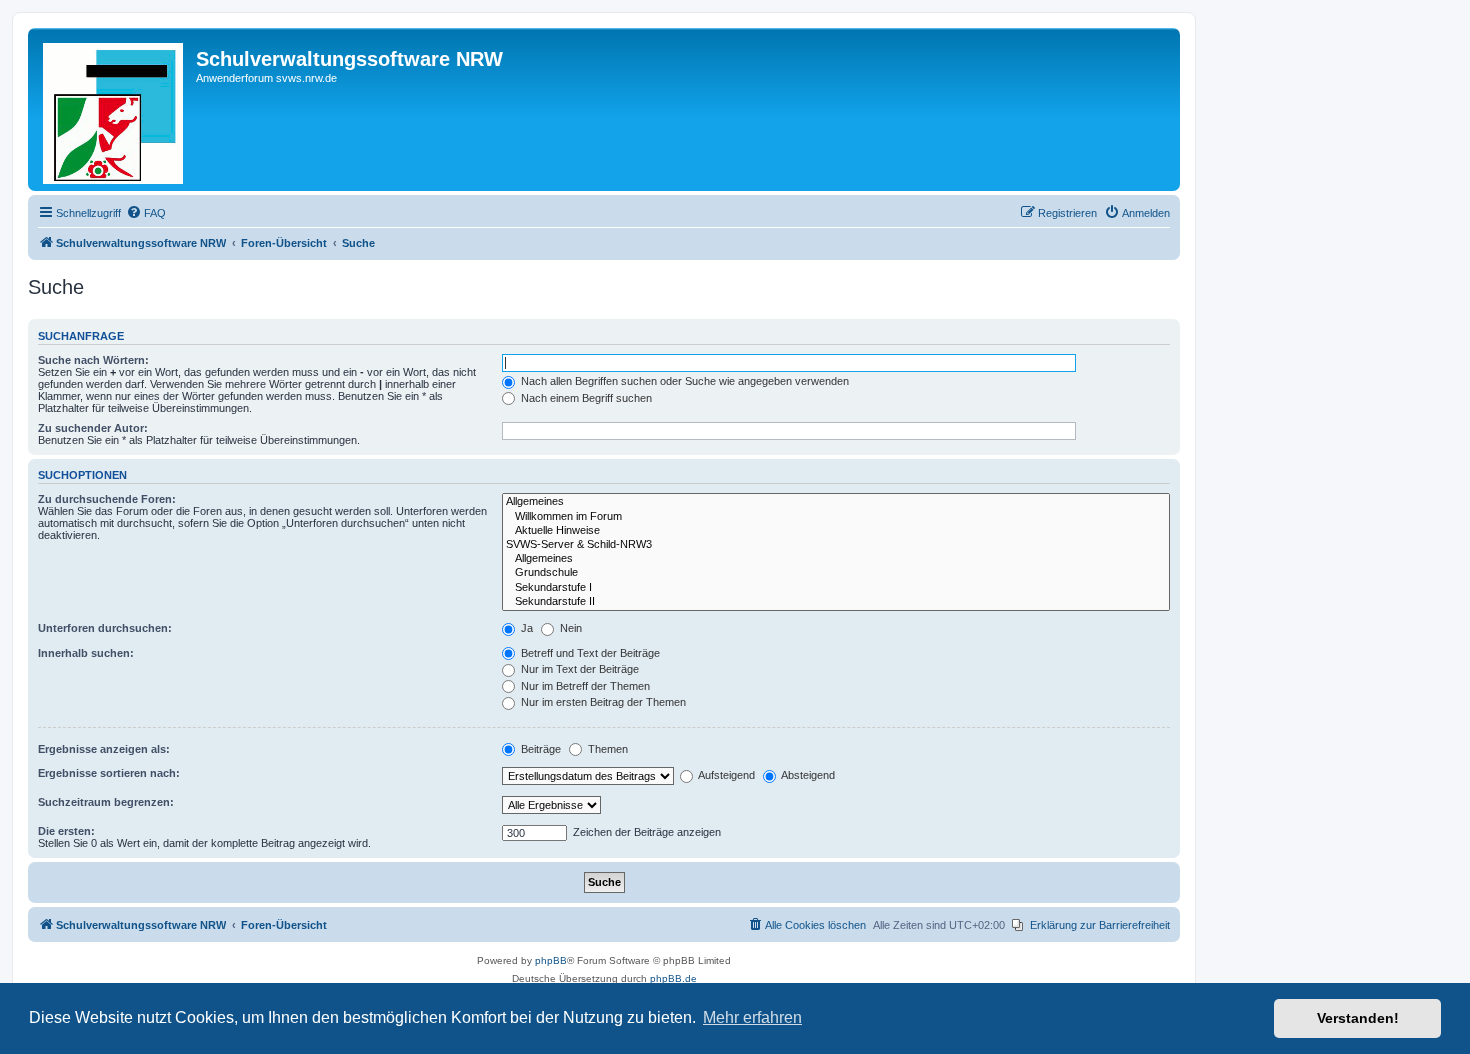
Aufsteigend (725, 775)
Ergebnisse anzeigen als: (104, 749)
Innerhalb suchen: (86, 653)
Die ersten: (66, 831)
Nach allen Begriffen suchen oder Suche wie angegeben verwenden (683, 381)
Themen (606, 749)
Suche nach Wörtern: (93, 360)
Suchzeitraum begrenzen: (106, 802)
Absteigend (807, 775)
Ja (525, 628)
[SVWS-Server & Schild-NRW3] (836, 545)
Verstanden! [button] (1358, 1018)
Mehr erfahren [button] (752, 1017)
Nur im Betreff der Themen (584, 686)
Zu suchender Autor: (93, 428)
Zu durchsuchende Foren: (107, 499)
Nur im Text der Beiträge (578, 669)
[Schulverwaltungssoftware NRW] (114, 109)
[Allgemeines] (836, 502)
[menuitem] (146, 213)
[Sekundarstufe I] (836, 588)
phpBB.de (673, 978)
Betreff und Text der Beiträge (589, 653)
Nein (569, 628)
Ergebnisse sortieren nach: (109, 773)
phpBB (551, 960)
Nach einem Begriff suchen (585, 398)
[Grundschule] (836, 573)
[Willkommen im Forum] (836, 517)
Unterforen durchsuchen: (105, 628)
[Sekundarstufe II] (836, 602)
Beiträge (539, 749)
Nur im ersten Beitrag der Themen (602, 702)
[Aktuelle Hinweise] (836, 531)
